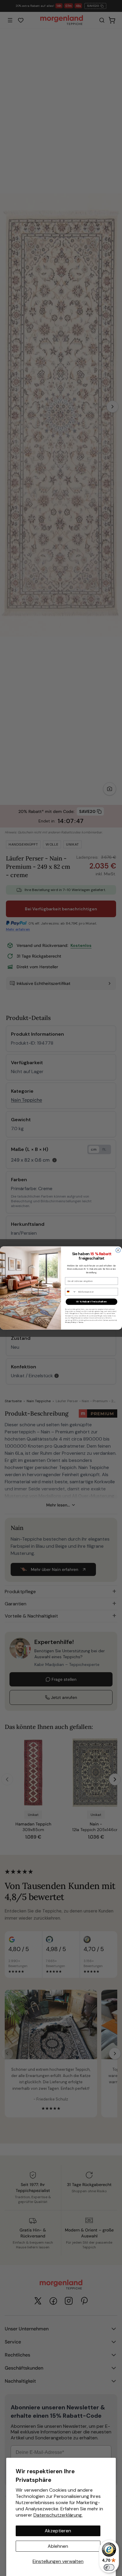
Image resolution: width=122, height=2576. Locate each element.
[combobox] (71, 1292)
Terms (81, 1322)
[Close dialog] (118, 1250)
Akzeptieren (58, 2531)
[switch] (109, 2567)
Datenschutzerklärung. (58, 2515)
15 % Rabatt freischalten (91, 1302)
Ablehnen (58, 2546)
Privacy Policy (71, 1322)
